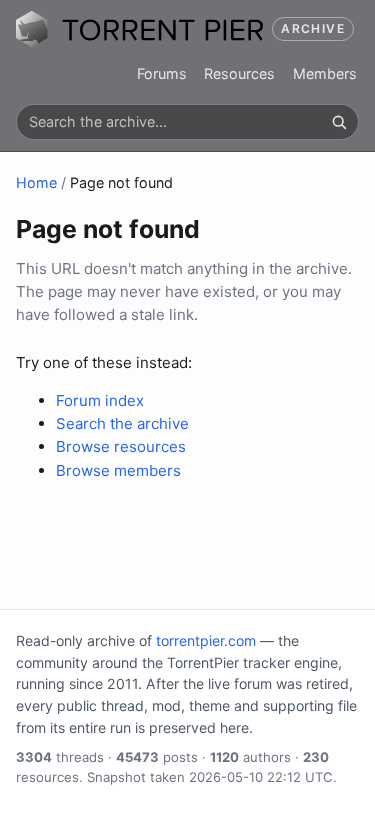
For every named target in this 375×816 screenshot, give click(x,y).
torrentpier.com (206, 640)
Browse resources (121, 446)
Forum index (100, 400)
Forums (162, 73)
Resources (239, 73)
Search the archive (122, 423)
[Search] (339, 122)
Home (36, 182)
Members (325, 73)
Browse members (118, 470)
